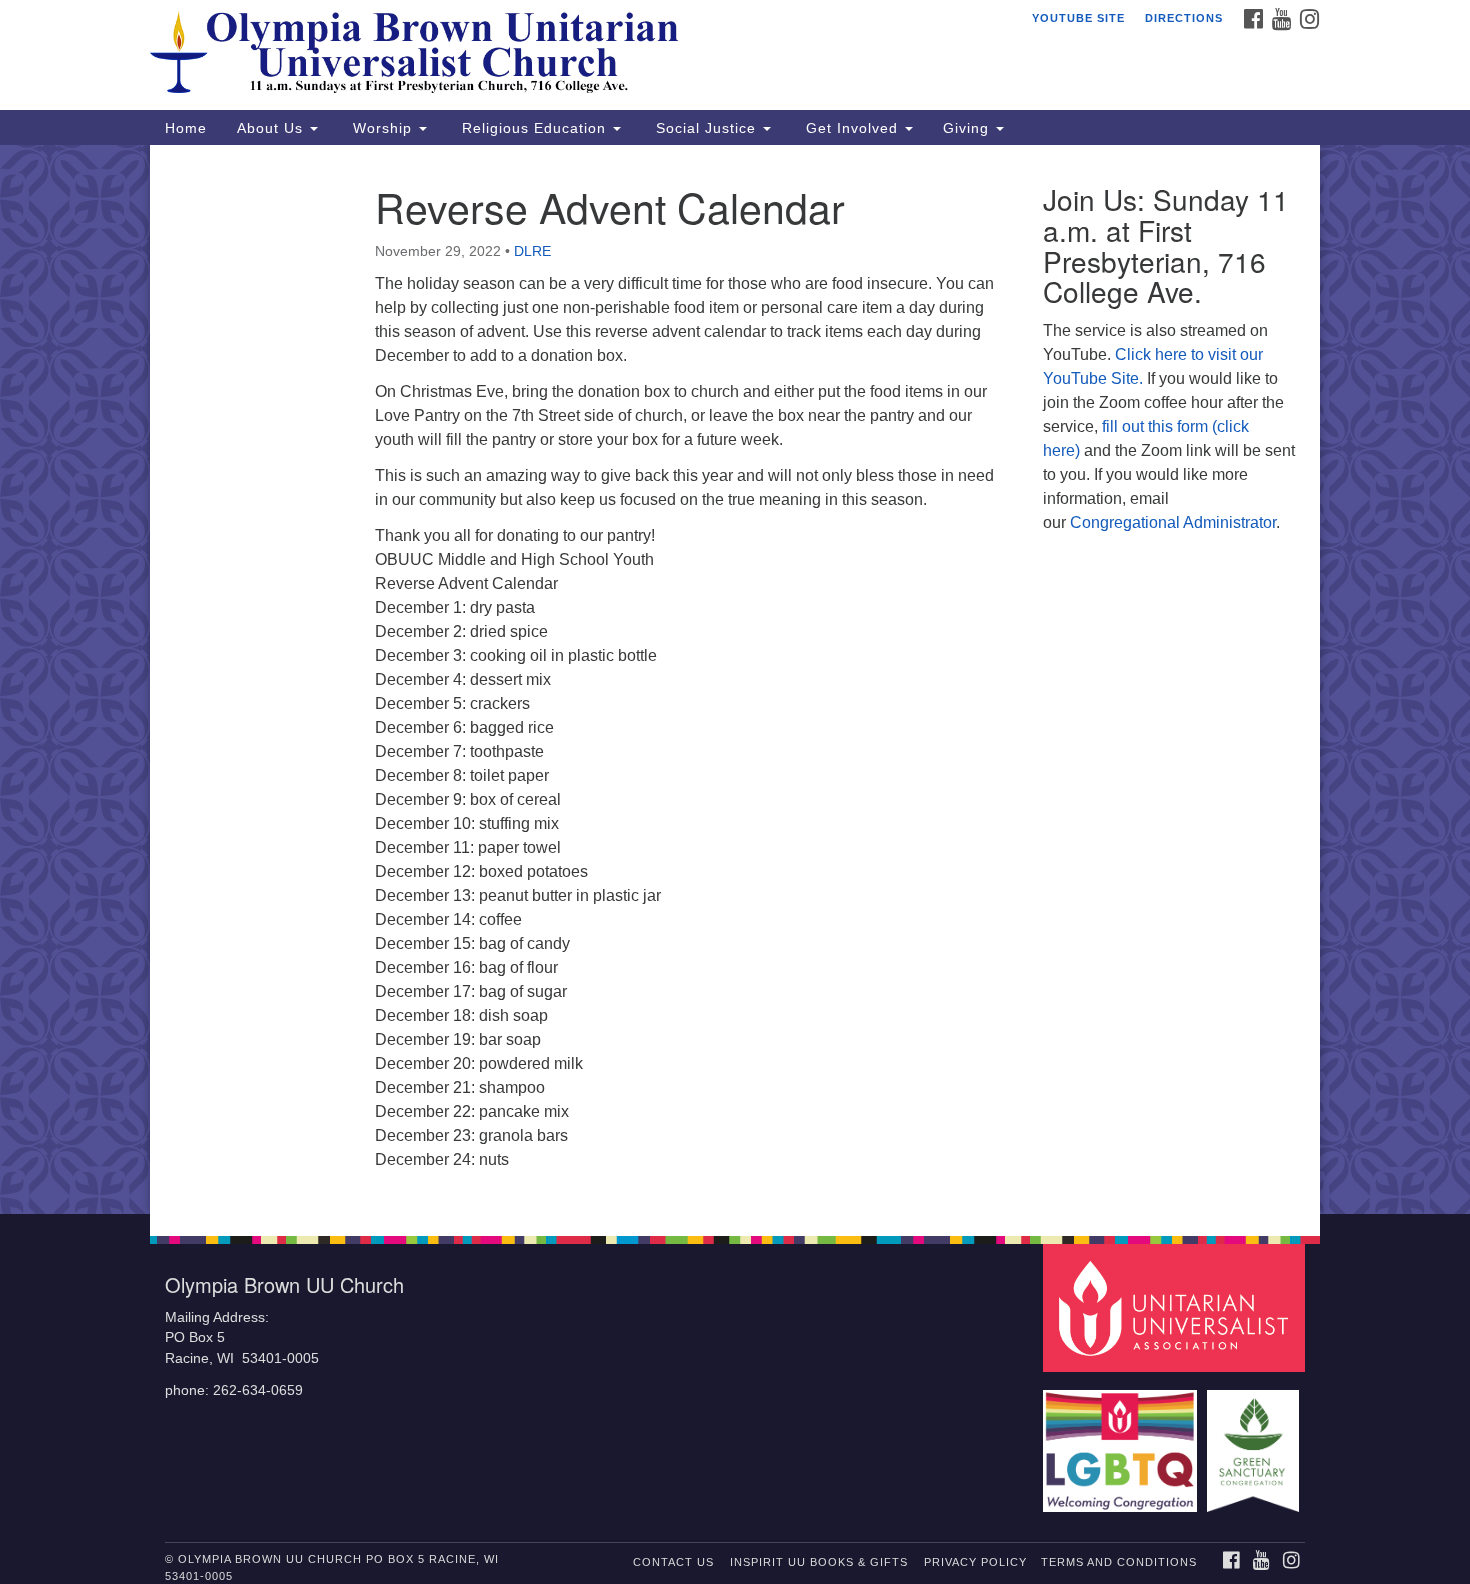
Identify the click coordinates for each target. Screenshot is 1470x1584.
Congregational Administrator (1173, 522)
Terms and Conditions (1119, 1562)
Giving (968, 128)
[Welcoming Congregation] (1123, 1441)
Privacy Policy (975, 1562)
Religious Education (534, 128)
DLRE (532, 251)
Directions (1184, 18)
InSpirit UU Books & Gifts (819, 1562)
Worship (382, 128)
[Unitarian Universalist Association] (1177, 1306)
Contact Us (673, 1562)
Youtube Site (1078, 18)
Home (186, 128)
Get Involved (852, 128)
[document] (735, 679)
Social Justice (706, 128)
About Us (272, 128)
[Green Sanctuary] (1255, 1441)
